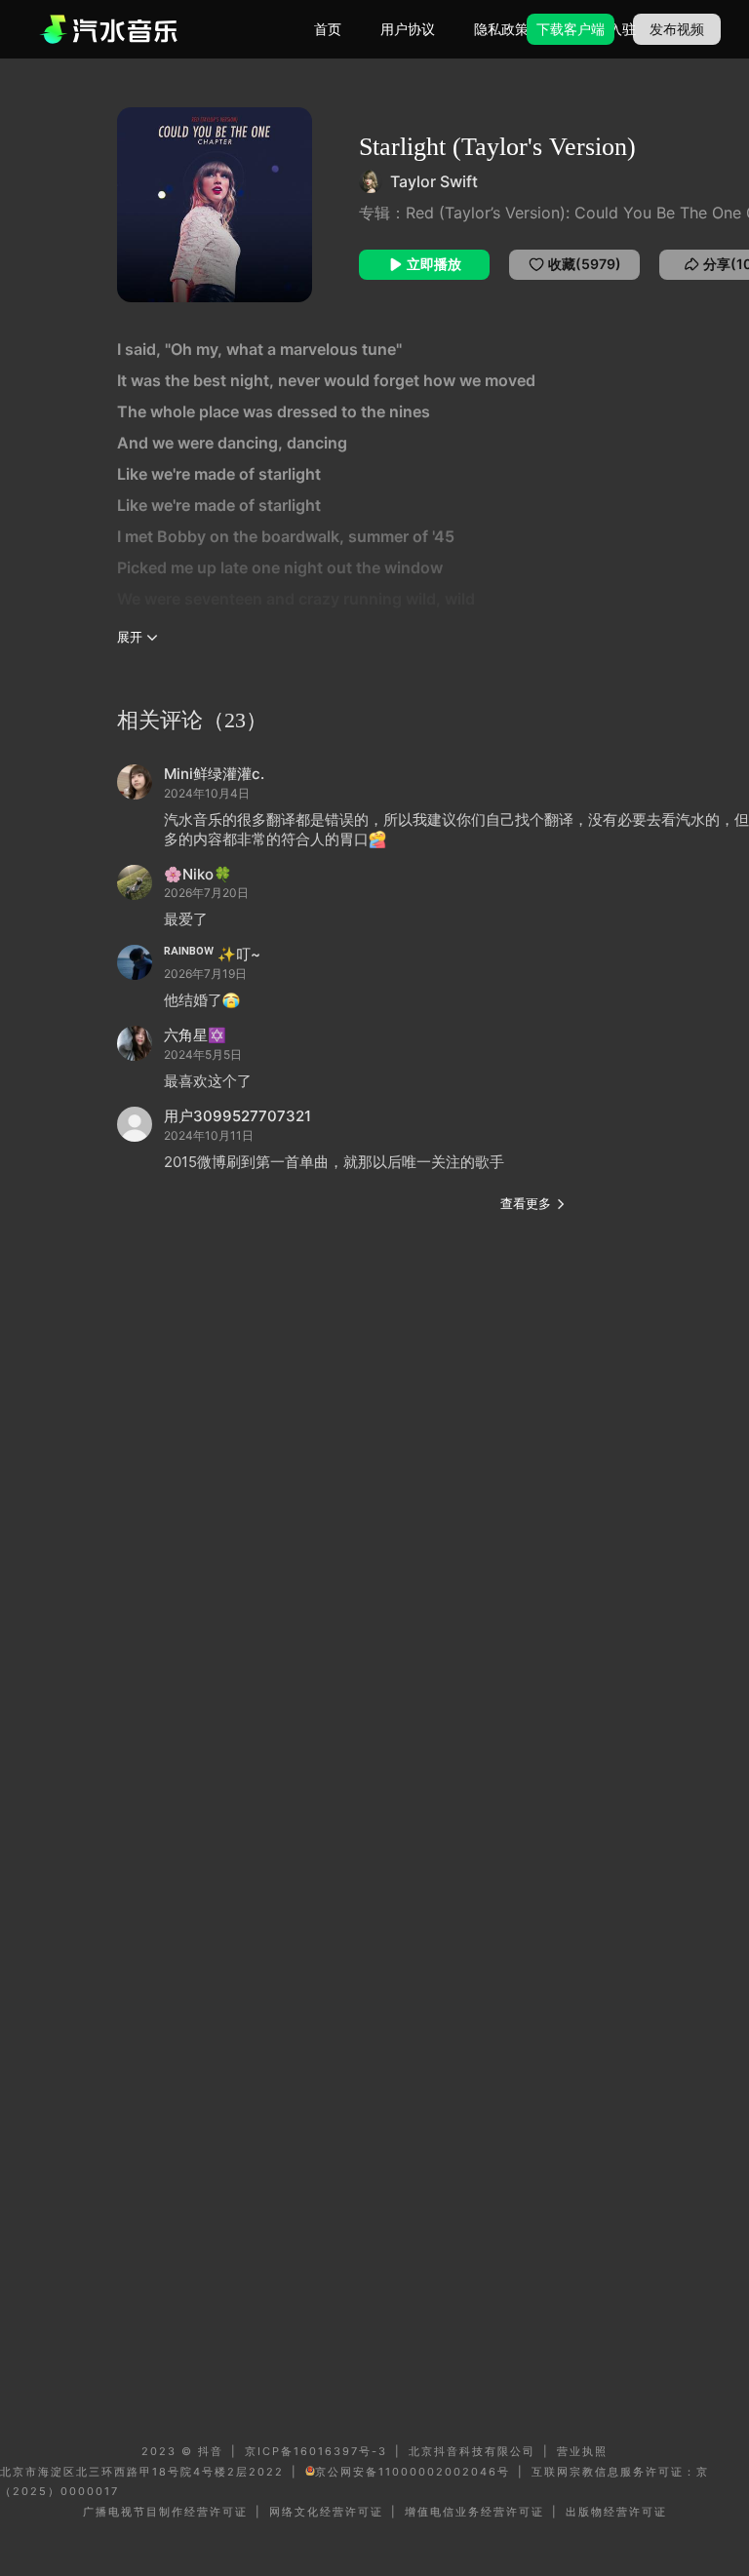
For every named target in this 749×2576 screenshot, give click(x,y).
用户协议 (408, 29)
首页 (328, 29)
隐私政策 (501, 29)
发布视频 (677, 29)
